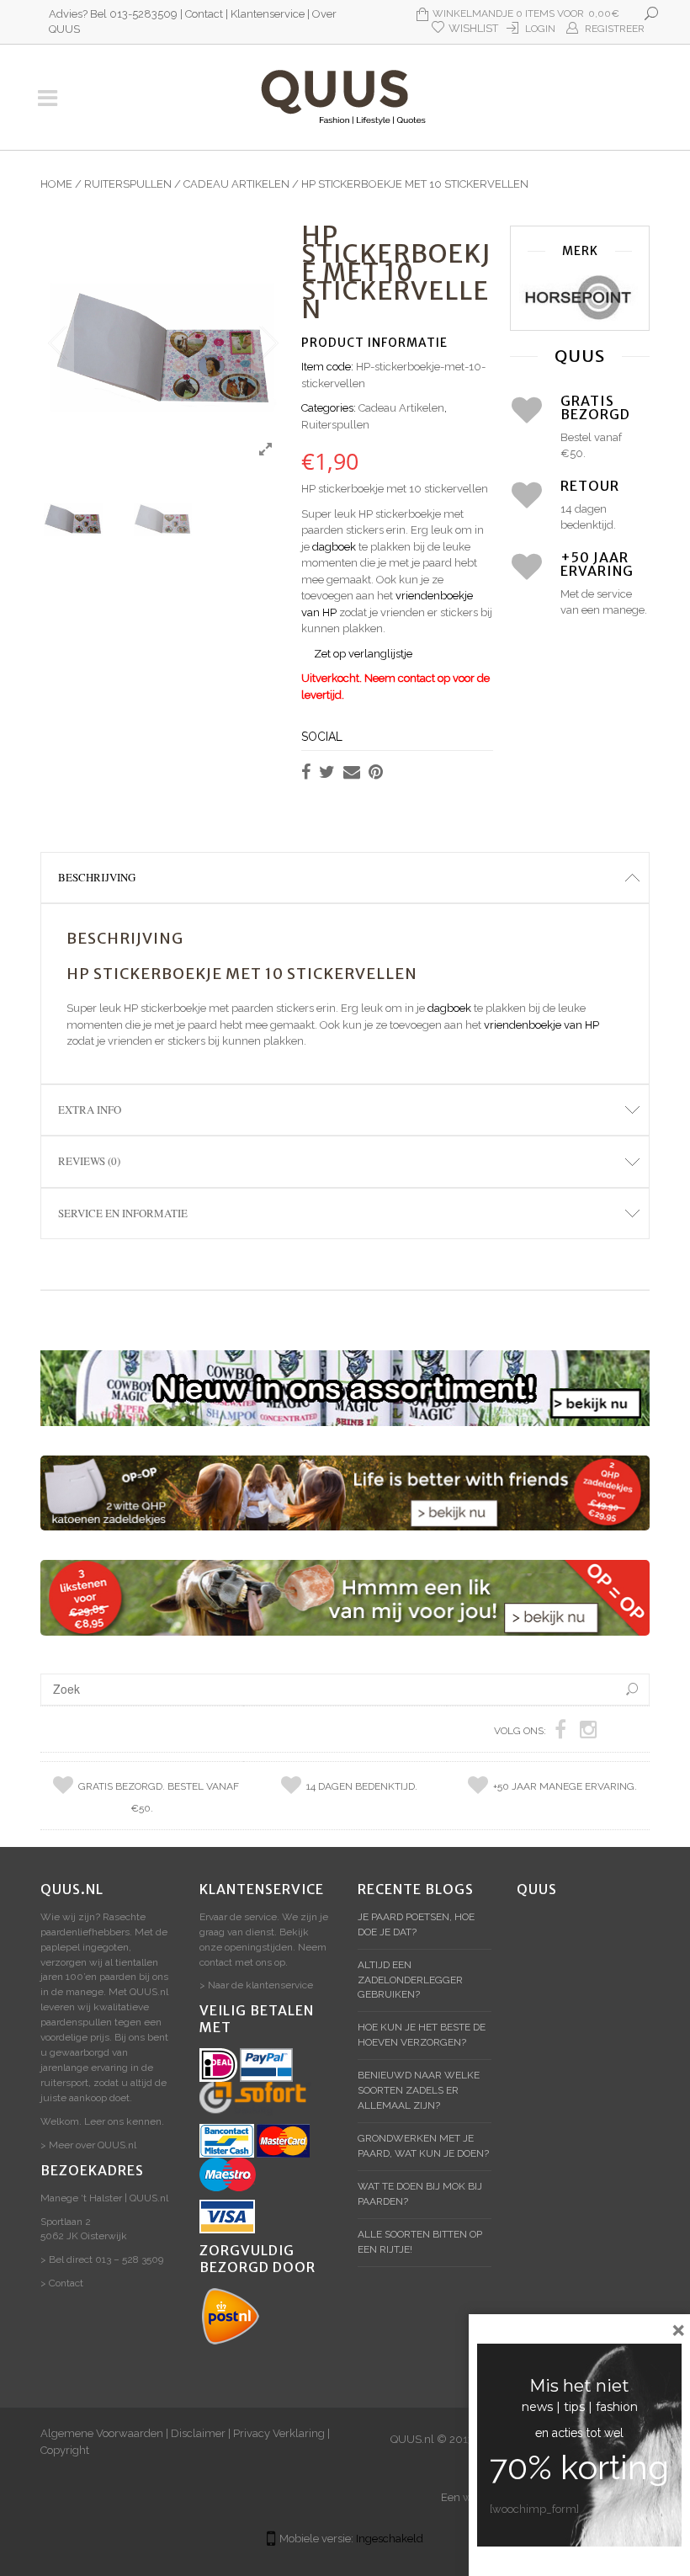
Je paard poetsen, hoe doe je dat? (416, 1924)
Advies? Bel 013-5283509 (113, 14)
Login (540, 29)
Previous (57, 343)
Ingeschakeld (390, 2539)
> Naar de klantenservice (256, 1985)
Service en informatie (123, 1213)
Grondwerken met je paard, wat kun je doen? (423, 2146)
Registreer (615, 29)
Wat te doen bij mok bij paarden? (420, 2194)
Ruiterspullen (128, 184)
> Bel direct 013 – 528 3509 (102, 2259)
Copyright (65, 2450)
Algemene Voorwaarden (102, 2433)
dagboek (334, 547)
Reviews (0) (89, 1161)
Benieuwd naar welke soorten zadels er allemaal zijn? (419, 2090)
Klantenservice (268, 14)
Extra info (90, 1110)
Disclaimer (198, 2433)
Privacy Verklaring (279, 2433)
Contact (204, 14)
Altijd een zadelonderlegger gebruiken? (410, 1980)
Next (268, 343)
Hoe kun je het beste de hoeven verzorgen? (422, 2035)
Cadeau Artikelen (236, 184)
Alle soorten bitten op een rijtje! (420, 2242)
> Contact (62, 2283)
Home (56, 184)
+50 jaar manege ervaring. (565, 1786)
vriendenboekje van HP (541, 1025)
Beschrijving (97, 877)
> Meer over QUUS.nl (88, 2145)
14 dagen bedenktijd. (362, 1786)
